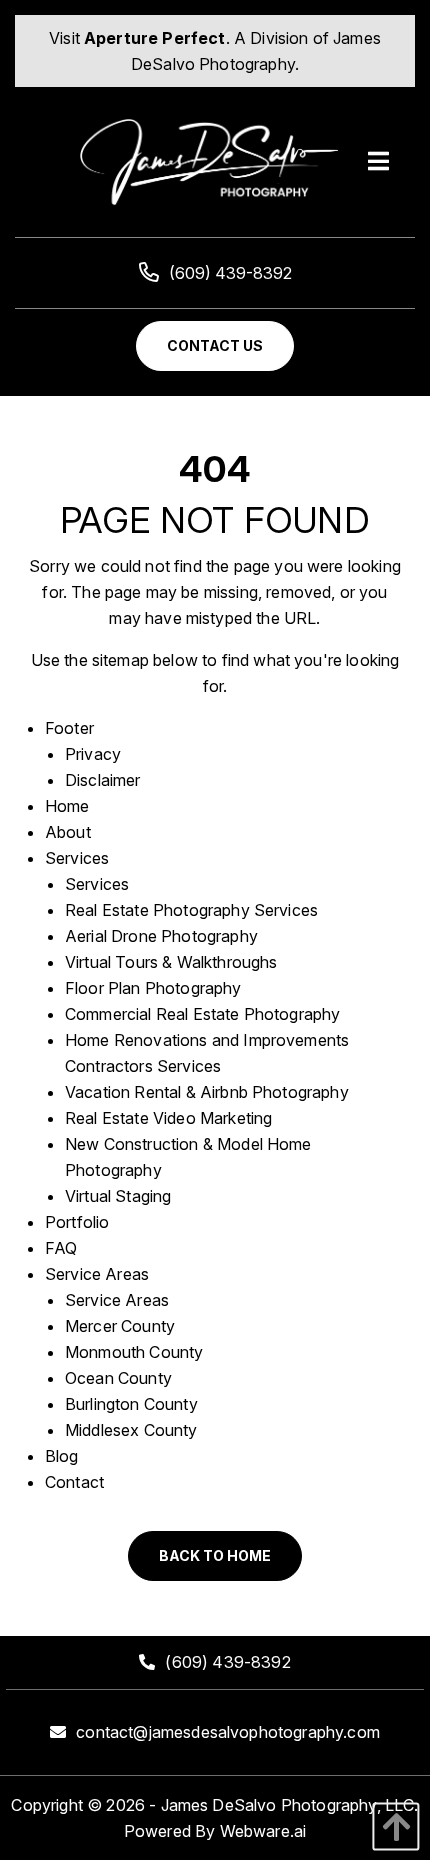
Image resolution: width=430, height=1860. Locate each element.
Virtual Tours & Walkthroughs (171, 962)
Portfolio (77, 1222)
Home (67, 806)
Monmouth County (134, 1352)
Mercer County (120, 1326)
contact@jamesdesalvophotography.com (228, 1732)
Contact (74, 1482)
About (68, 832)
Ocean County (118, 1378)
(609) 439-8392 (230, 273)
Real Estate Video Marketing (168, 1118)
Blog (62, 1456)
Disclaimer (103, 780)
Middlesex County (131, 1430)
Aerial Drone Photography (161, 936)
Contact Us (215, 345)
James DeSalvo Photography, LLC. (290, 1805)
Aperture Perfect (155, 38)
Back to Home (215, 1555)
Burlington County (131, 1404)
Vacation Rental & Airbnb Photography (207, 1092)
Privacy (93, 754)
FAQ (61, 1248)
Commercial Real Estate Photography (202, 1014)
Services (77, 858)
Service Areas (97, 1274)
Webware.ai (263, 1831)
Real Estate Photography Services (191, 910)
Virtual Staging (118, 1196)
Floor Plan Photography (153, 988)
